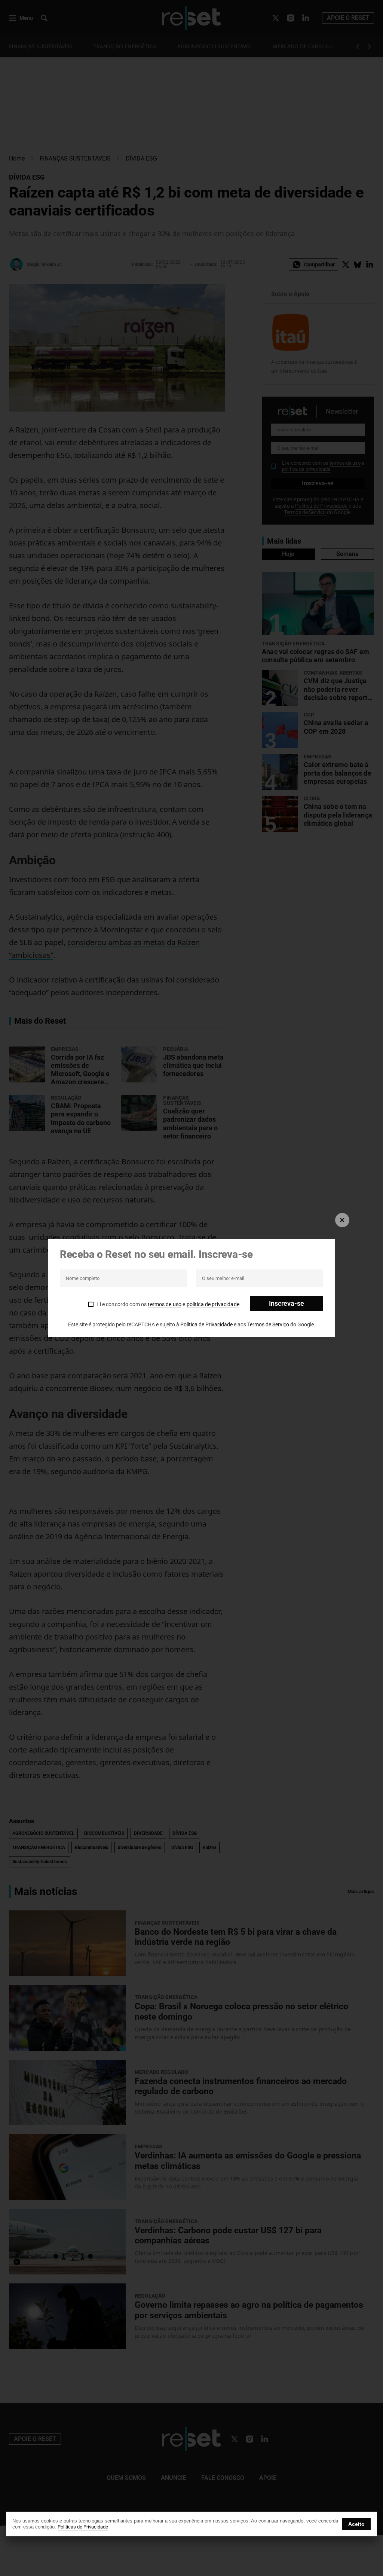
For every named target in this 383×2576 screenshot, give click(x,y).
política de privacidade (213, 1304)
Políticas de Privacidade (83, 2527)
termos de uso (165, 1304)
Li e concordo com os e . (169, 1304)
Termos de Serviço (269, 1324)
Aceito (356, 2524)
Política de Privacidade (207, 1324)
